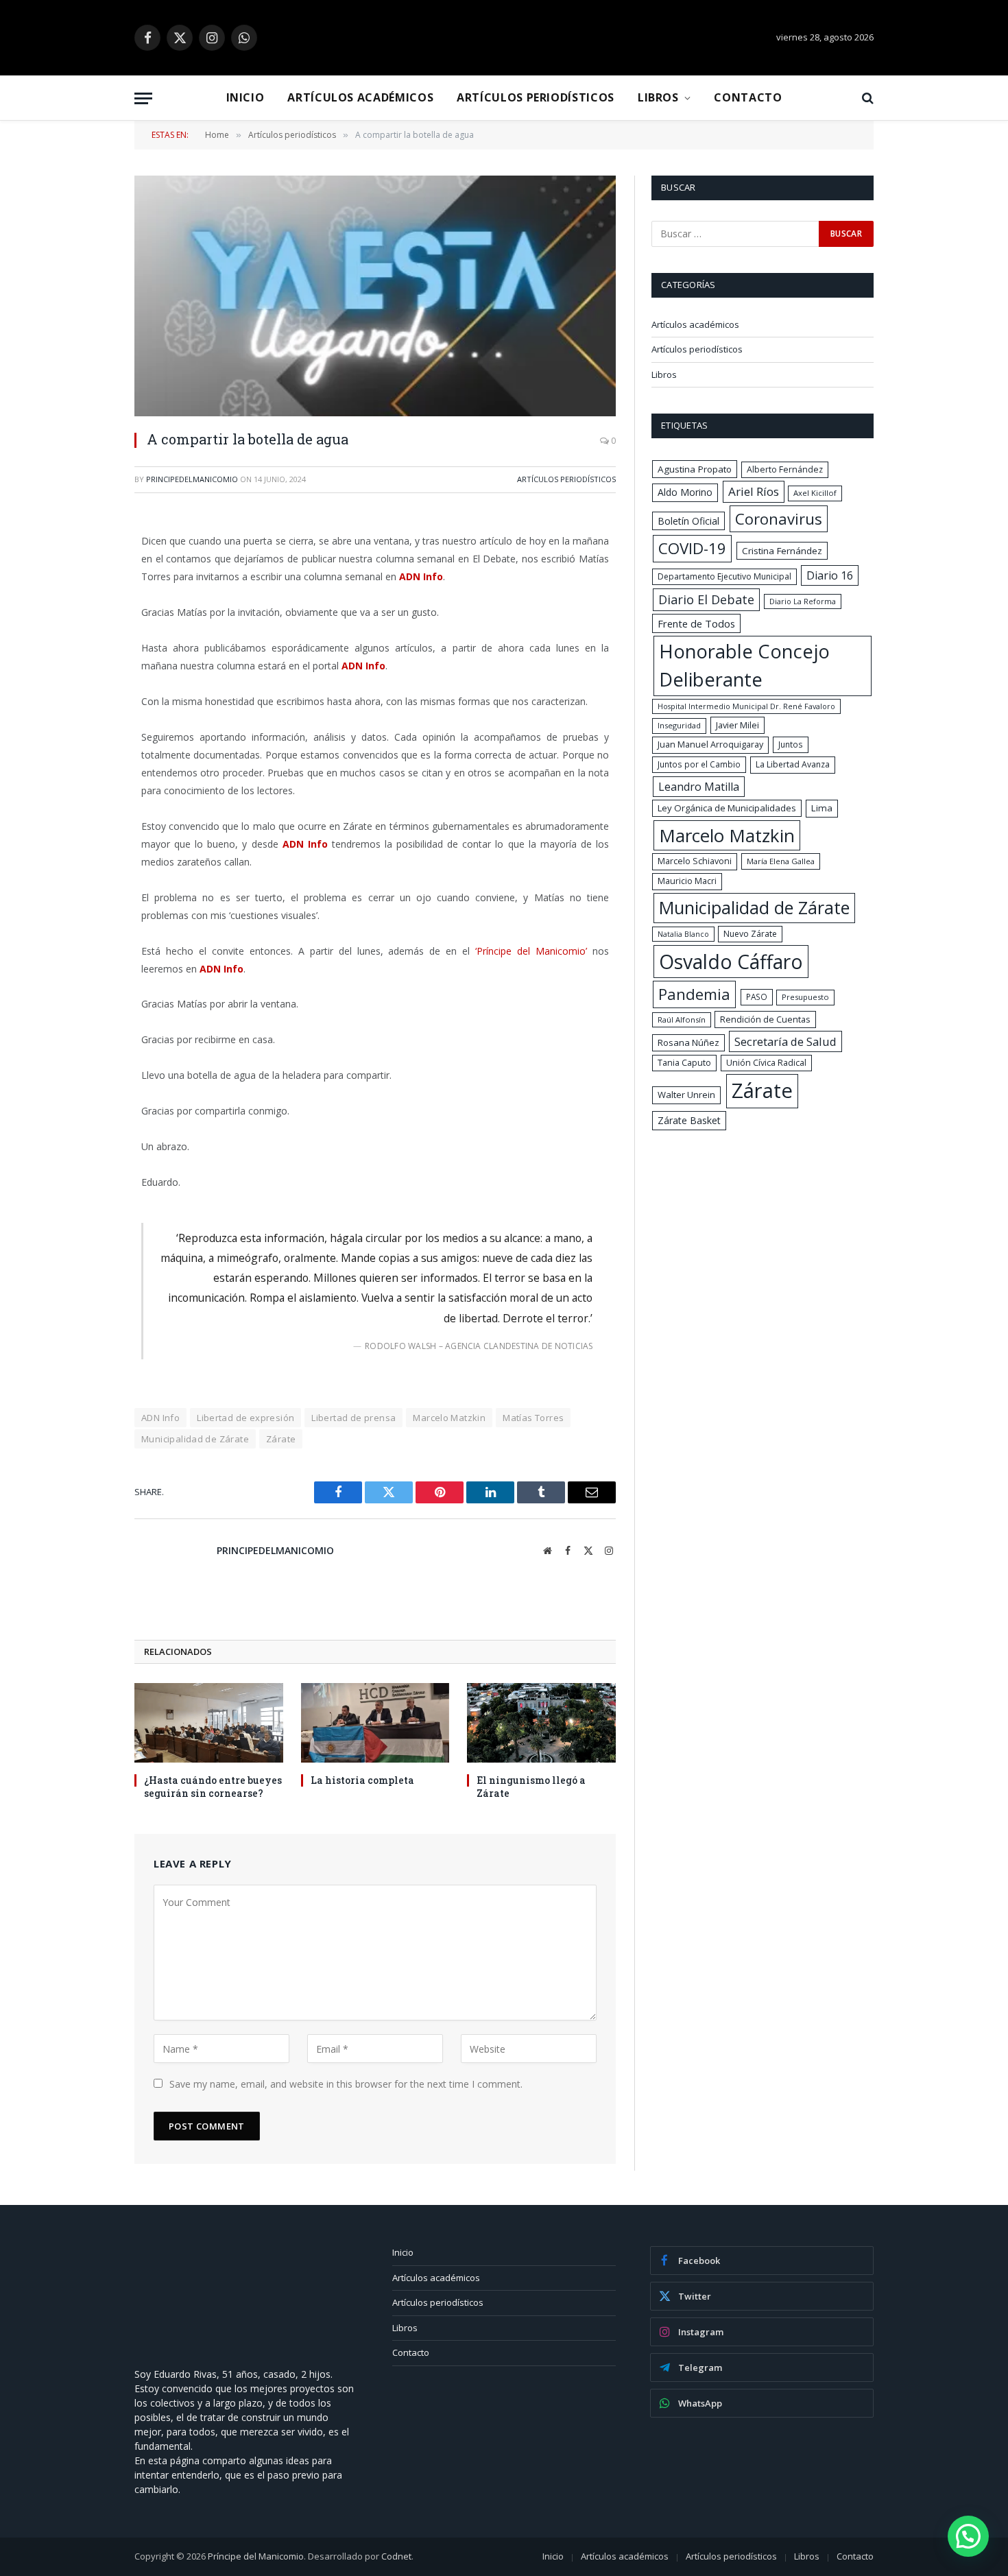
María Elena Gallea (781, 861)
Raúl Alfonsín (682, 1019)
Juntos (791, 744)
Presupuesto (805, 997)
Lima (822, 808)
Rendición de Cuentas (765, 1019)
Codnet (396, 2556)
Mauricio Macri (687, 881)
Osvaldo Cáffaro (731, 962)
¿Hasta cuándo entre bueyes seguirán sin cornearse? (213, 1787)
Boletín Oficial (688, 521)
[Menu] (143, 98)
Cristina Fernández (782, 551)
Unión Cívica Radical (766, 1063)
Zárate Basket (689, 1120)
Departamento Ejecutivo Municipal (724, 576)
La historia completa (362, 1780)
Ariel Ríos (754, 491)
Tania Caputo (684, 1063)
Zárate (281, 1439)
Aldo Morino (685, 492)
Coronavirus (779, 518)
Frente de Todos (696, 623)
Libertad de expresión (245, 1418)
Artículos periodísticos (536, 97)
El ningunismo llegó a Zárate (531, 1787)
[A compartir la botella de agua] (375, 296)
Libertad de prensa (353, 1418)
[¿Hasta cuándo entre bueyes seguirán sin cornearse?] (209, 1722)
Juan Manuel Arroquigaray (710, 744)
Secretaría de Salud (785, 1041)
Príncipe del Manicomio (256, 2556)
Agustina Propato (695, 469)
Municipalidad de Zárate (195, 1439)
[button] (968, 2536)
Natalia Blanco (683, 934)
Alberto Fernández (785, 469)
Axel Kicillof (815, 493)
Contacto (748, 97)
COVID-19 (692, 548)
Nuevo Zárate (750, 934)
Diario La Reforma (803, 601)
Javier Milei (737, 725)
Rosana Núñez (688, 1042)
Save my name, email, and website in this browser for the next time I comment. (346, 2084)
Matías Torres (533, 1418)
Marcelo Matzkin (449, 1418)
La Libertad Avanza (793, 764)
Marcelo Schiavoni (695, 861)
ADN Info (160, 1418)
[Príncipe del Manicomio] (504, 38)
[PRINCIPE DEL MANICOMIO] (237, 2345)
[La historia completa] (375, 1722)
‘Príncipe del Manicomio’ (531, 951)
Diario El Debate (706, 599)
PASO (757, 997)
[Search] (866, 98)
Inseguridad (679, 725)
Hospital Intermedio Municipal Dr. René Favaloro (746, 706)
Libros (658, 97)
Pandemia (694, 994)
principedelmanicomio (192, 479)
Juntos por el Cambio (699, 764)
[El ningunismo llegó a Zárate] (541, 1722)
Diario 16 (830, 575)
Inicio (245, 97)
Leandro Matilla (699, 787)
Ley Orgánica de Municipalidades (727, 808)
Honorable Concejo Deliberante (744, 665)
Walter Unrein (686, 1095)
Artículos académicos (360, 97)
